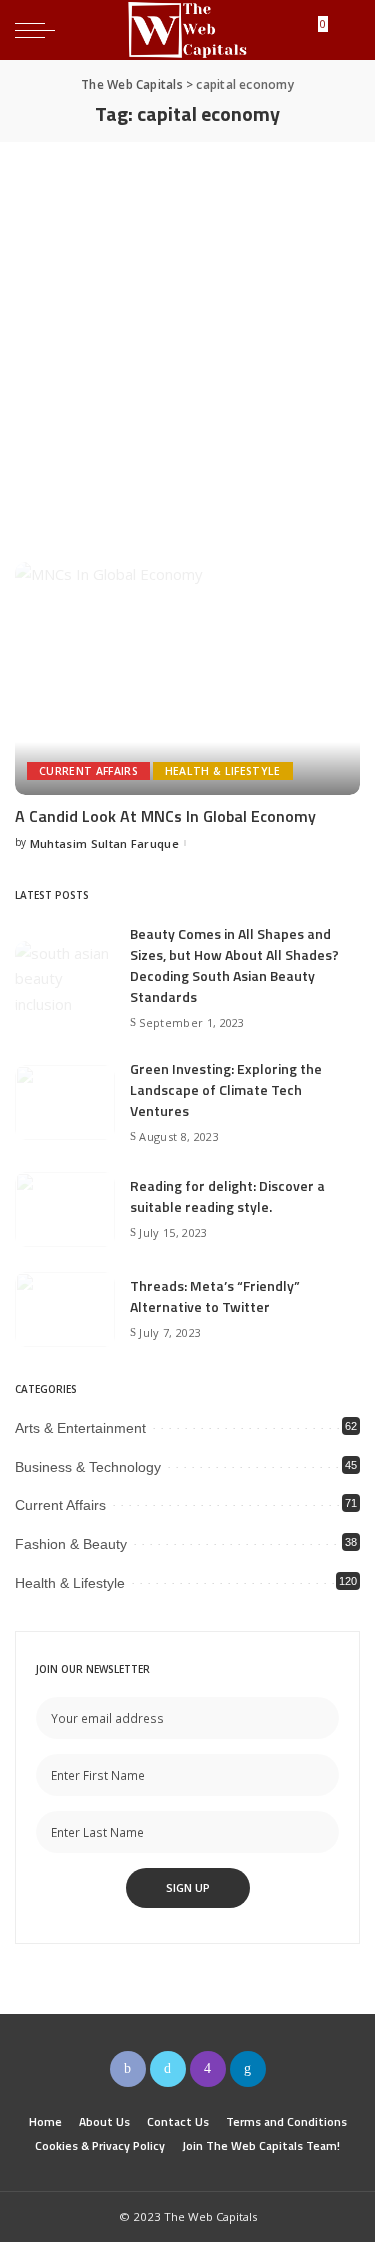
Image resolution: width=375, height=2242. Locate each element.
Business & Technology (88, 1467)
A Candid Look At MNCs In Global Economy (165, 816)
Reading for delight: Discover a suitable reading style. (227, 1196)
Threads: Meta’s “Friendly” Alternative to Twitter (215, 1296)
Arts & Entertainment (80, 1428)
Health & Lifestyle (223, 771)
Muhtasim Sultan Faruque (104, 843)
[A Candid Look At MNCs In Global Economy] (187, 678)
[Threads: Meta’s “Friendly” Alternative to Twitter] (65, 1309)
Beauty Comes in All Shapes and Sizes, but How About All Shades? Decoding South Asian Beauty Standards (234, 965)
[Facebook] (128, 2069)
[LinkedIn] (248, 2069)
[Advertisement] (187, 339)
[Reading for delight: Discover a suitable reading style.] (65, 1209)
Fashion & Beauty (71, 1544)
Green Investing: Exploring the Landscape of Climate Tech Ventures (226, 1089)
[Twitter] (168, 2069)
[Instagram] (208, 2069)
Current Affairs (88, 771)
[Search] (344, 30)
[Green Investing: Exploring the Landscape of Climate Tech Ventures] (65, 1102)
